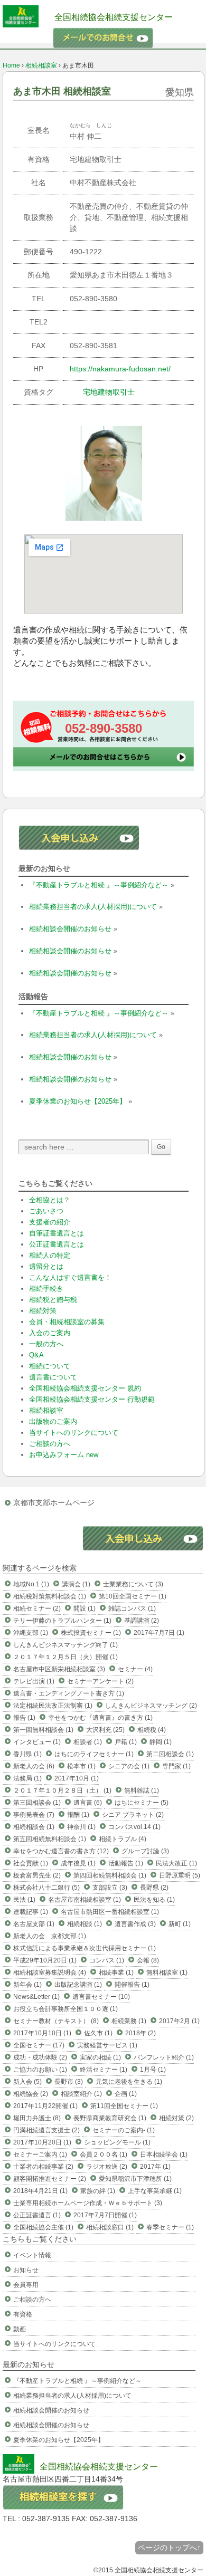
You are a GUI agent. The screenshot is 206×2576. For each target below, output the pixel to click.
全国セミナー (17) (39, 2045)
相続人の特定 (50, 1255)
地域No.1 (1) (31, 1584)
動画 (20, 2329)
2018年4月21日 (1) (40, 2191)
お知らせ (26, 2270)
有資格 (23, 2314)
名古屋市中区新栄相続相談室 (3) (59, 1669)
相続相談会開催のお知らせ (70, 929)
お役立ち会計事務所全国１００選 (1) (65, 2009)
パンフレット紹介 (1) (164, 2057)
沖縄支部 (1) (31, 1633)
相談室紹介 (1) (81, 2094)
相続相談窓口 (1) (110, 2227)
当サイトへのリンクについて (74, 1433)
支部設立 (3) (110, 1888)
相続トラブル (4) (123, 1839)
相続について (50, 1366)
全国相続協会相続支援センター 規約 (85, 1388)
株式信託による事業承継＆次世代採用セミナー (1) (85, 1948)
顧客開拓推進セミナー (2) (50, 2179)
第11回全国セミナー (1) (124, 2106)
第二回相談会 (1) (170, 1754)
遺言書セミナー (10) (101, 1997)
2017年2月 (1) (179, 2021)
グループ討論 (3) (145, 1851)
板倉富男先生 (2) (37, 1875)
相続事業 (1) (116, 1972)
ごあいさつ (46, 1211)
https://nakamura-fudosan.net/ (120, 369)
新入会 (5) (27, 2082)
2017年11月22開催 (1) (45, 2106)
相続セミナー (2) (37, 1608)
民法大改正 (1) (176, 1863)
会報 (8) (148, 1960)
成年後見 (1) (78, 1863)
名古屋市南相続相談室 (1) (85, 1900)
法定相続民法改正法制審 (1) (53, 1706)
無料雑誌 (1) (142, 1790)
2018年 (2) (141, 2033)
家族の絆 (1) (98, 2191)
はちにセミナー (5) (142, 1803)
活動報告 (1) (126, 1863)
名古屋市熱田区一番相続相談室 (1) (110, 1912)
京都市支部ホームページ (54, 1502)
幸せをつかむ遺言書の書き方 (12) (61, 1851)
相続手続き (46, 1289)
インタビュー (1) (37, 1742)
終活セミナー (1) (104, 2070)
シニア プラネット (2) (133, 1815)
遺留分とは (46, 1266)
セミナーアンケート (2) (100, 1681)
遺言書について (53, 1377)
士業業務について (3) (133, 1584)
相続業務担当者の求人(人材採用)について (93, 907)
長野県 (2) (154, 1888)
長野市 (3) (69, 2082)
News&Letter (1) (36, 1997)
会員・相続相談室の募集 (67, 1322)
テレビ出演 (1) (34, 1681)
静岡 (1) (161, 1742)
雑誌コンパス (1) (132, 1608)
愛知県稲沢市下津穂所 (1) (135, 2179)
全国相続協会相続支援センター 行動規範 (92, 1399)
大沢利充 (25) (105, 1730)
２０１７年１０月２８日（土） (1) (62, 1790)
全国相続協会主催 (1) (43, 2227)
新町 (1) (180, 1924)
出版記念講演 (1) (78, 1985)
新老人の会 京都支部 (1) (50, 1936)
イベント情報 (32, 2255)
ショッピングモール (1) (117, 2142)
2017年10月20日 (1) (42, 2142)
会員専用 (26, 2285)
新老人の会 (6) (34, 1766)
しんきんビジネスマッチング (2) (151, 1706)
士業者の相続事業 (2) (43, 2167)
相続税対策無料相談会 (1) (50, 1596)
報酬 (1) (78, 1815)
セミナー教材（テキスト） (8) (56, 2021)
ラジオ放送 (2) (107, 2167)
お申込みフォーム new (64, 1455)
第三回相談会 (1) (37, 1803)
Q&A (36, 1355)
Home (11, 65)
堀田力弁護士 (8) (37, 2118)
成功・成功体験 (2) (40, 2057)
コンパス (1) (107, 1960)
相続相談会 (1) (34, 1827)
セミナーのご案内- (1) (124, 2130)
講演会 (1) (76, 1584)
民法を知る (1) (154, 1900)
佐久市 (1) (98, 2033)
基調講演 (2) (142, 1621)
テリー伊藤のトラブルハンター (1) (62, 1621)
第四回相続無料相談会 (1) (110, 1875)
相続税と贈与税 (53, 1300)
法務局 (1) (27, 1778)
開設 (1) (85, 1608)
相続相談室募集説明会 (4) (50, 1972)
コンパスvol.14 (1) (134, 1827)
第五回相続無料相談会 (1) (50, 1839)
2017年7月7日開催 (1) (105, 2215)
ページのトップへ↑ (169, 2548)
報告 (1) (24, 1718)
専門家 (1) (176, 1766)
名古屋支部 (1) (34, 1924)
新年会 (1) (27, 1985)
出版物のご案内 (53, 1421)
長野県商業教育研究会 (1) (110, 2118)
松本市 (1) (81, 1766)
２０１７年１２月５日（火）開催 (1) (65, 1657)
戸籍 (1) (126, 1742)
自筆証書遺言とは (57, 1233)
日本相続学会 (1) (164, 2154)
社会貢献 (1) (31, 1863)
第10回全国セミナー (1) (133, 1596)
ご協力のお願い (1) (40, 2070)
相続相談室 (41, 65)
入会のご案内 (50, 1333)
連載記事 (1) (31, 1912)
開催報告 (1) (132, 1985)
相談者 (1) (88, 1742)
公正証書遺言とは (57, 1244)
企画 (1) (126, 2094)
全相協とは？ (50, 1200)
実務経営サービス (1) (107, 2045)
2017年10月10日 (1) (42, 2033)
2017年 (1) (155, 2167)
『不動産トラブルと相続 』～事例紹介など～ (99, 885)
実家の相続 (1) (100, 2057)
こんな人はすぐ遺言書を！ (70, 1277)
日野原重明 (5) (180, 1875)
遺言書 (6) (88, 1803)
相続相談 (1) (85, 1924)
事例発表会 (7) (34, 1815)
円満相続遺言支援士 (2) (46, 2130)
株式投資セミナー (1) (91, 1633)
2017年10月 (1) (77, 1778)
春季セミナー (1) (170, 2227)
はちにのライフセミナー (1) (94, 1754)
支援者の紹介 (50, 1222)
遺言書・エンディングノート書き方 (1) (69, 1693)
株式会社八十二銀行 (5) (46, 1888)
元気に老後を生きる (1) (129, 2082)
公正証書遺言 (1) (37, 2215)
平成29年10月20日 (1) (45, 1960)
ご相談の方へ (50, 1444)
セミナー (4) (135, 1669)
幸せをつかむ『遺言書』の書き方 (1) (100, 1718)
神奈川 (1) (81, 1827)
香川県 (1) (27, 1754)
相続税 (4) (152, 1730)
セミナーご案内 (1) (40, 2154)
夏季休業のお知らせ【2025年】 (78, 1101)
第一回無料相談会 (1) (43, 1730)
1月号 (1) (153, 2070)
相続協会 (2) (31, 2094)
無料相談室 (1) (167, 1972)
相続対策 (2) (176, 2118)
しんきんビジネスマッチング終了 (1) (65, 1645)
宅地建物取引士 (109, 392)
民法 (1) (24, 1900)
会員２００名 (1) (104, 2154)
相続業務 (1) (129, 2021)
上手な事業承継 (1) (155, 2191)
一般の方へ (46, 1344)
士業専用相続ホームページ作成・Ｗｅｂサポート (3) (88, 2203)
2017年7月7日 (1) (159, 1633)
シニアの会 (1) (129, 1766)
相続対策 (43, 1311)
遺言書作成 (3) (135, 1924)
